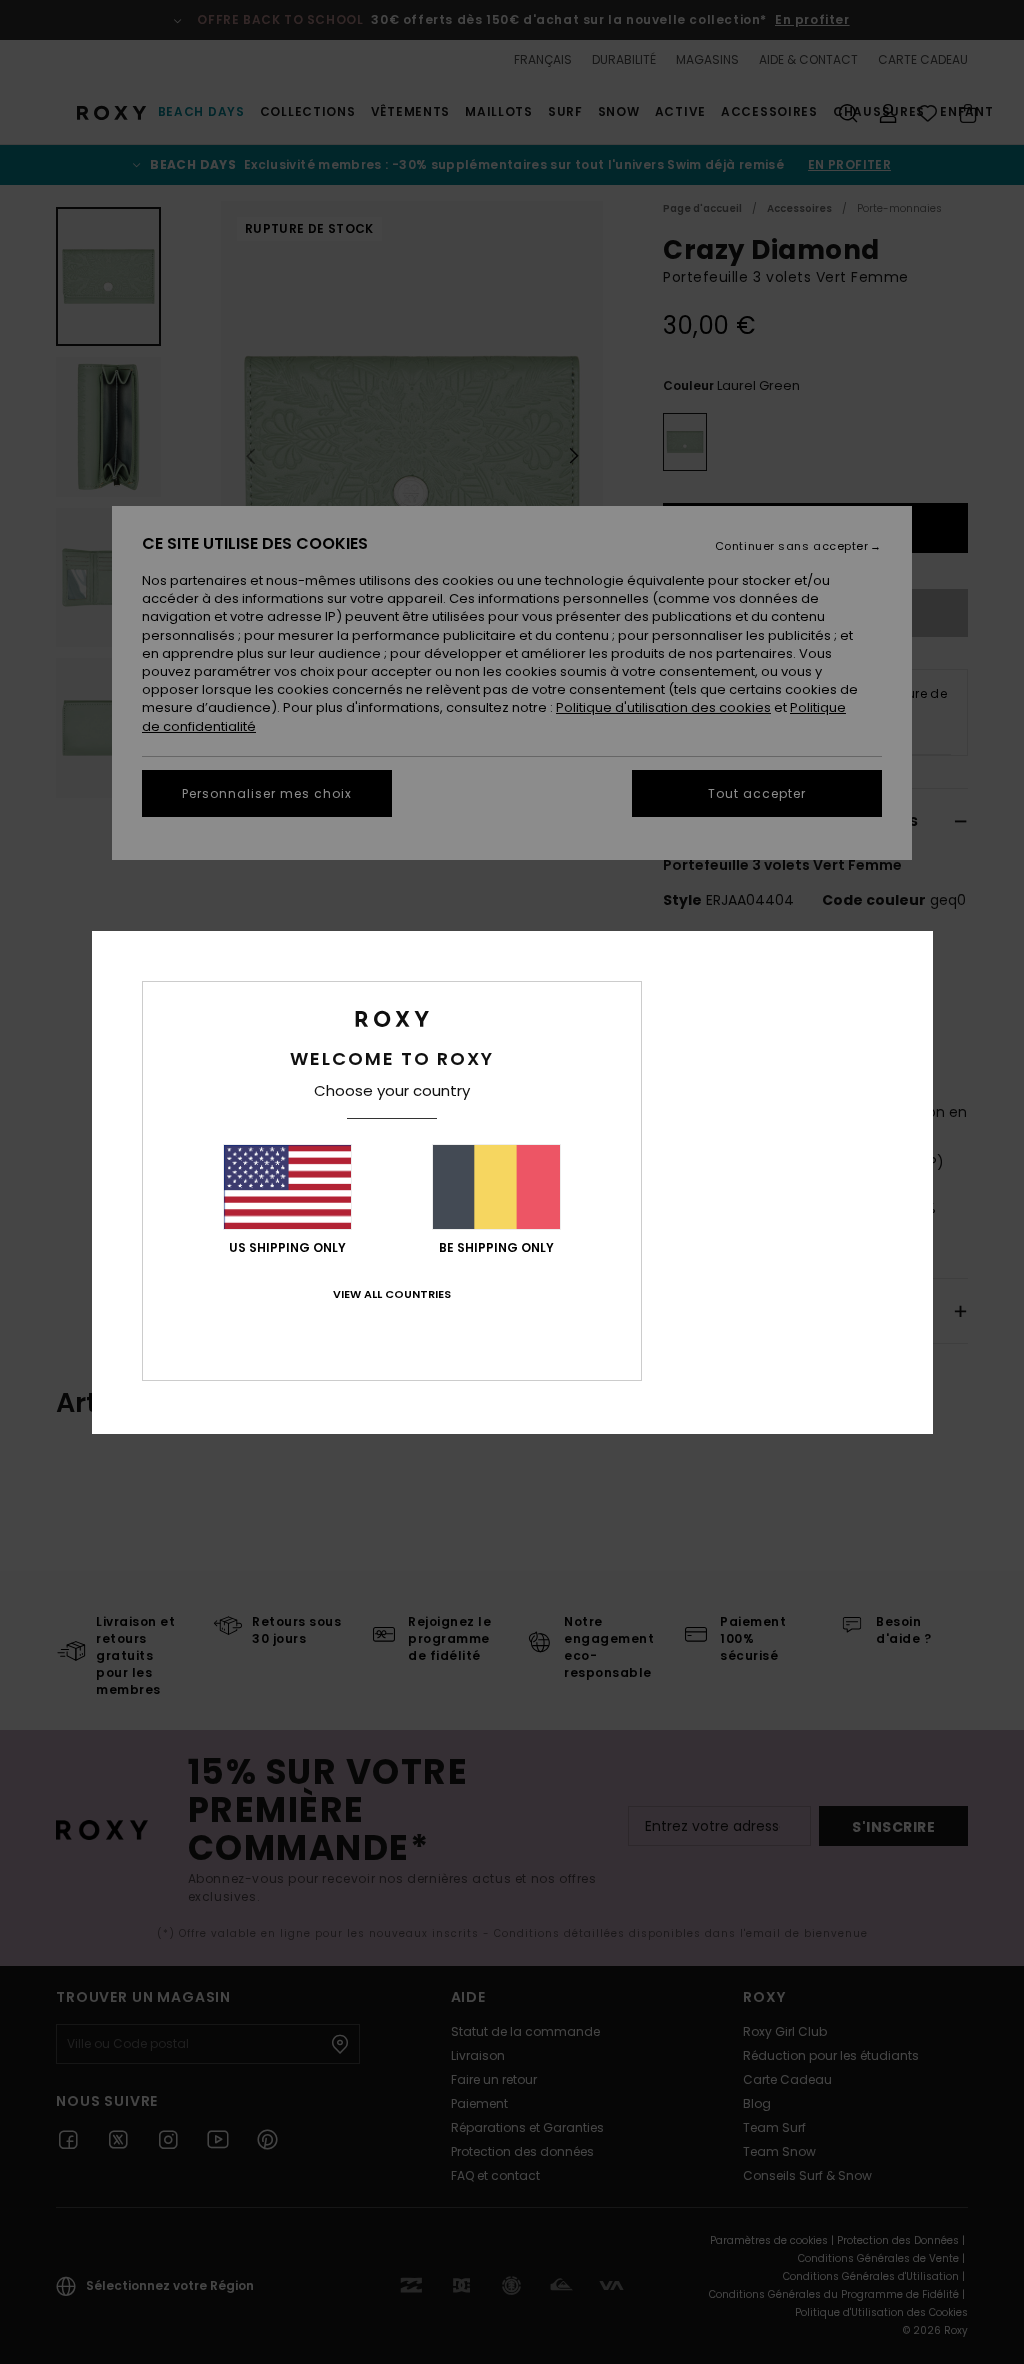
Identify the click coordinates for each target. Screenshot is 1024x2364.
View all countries (392, 1294)
